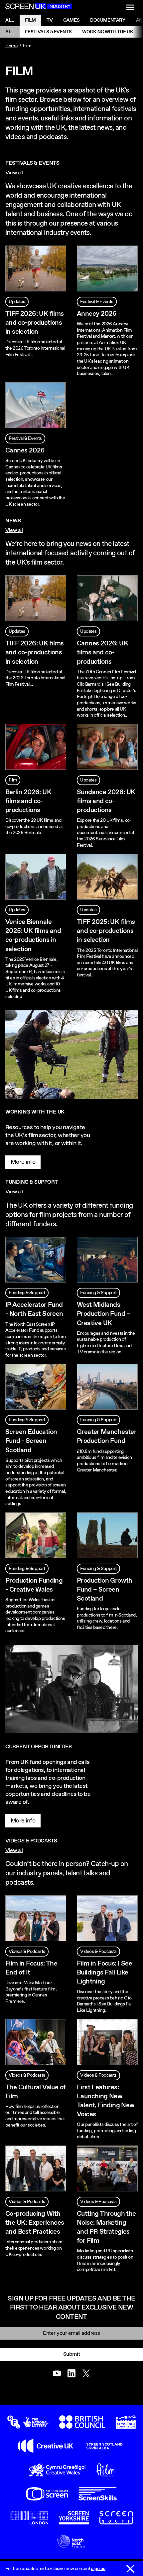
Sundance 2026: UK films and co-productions (106, 801)
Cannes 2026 (25, 451)
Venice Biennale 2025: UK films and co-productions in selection (33, 936)
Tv (50, 20)
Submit (71, 2354)
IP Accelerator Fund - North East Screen (34, 1309)
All (10, 20)
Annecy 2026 (97, 314)
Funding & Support (27, 1293)
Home (11, 46)
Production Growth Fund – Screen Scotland (105, 1590)
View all (14, 173)
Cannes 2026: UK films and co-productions (102, 653)
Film (30, 20)
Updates (17, 302)
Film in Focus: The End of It (31, 1968)
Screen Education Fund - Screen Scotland (31, 1441)
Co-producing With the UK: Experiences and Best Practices (35, 2223)
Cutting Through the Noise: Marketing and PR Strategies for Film (106, 2227)
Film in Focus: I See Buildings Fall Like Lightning (104, 1973)
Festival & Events (97, 302)
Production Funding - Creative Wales (34, 1585)
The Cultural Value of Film (35, 2092)
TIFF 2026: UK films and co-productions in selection (35, 323)
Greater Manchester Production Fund (107, 1437)
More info (23, 1162)
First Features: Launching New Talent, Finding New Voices (106, 2101)
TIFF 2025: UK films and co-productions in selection (106, 931)
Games (71, 20)
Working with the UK (108, 32)
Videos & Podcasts (27, 1952)
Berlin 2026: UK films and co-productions (28, 801)
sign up (98, 2569)
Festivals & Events (48, 32)
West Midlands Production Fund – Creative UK (104, 1314)
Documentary (108, 20)
